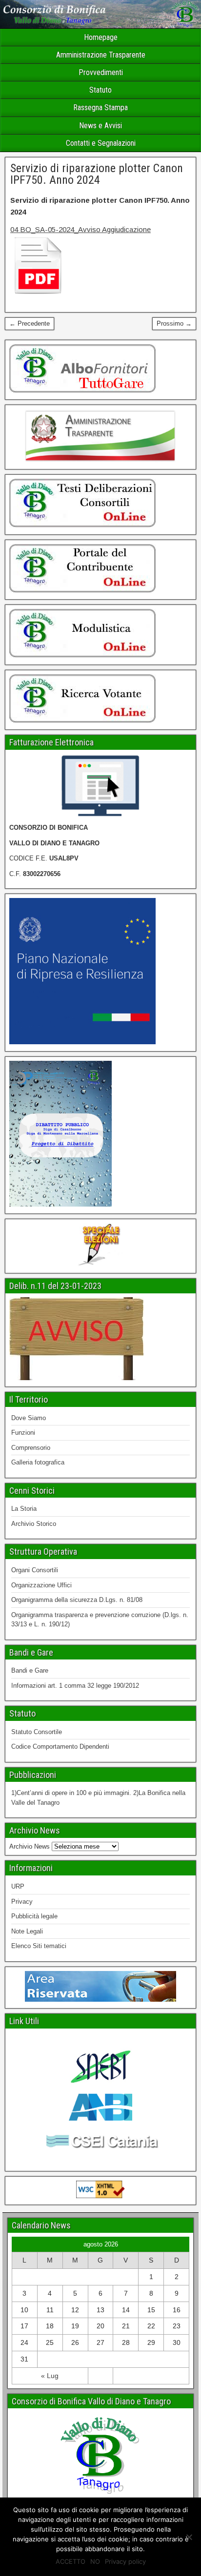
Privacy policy (125, 2561)
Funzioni (23, 1433)
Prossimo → (174, 323)
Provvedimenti (101, 72)
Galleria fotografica (38, 1462)
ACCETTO (70, 2561)
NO (95, 2561)
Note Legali (27, 1931)
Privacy (22, 1902)
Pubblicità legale (34, 1916)
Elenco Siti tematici (39, 1946)
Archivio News (30, 1846)
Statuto (100, 90)
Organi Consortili (35, 1570)
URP (18, 1886)
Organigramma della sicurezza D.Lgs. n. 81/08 (77, 1600)
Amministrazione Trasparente (101, 55)
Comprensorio (31, 1448)
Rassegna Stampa (100, 107)
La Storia (24, 1509)
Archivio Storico (34, 1524)
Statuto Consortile (37, 1732)
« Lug (50, 2376)
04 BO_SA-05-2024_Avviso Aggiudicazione (80, 229)
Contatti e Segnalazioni (101, 143)
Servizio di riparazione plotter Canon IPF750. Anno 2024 (97, 174)
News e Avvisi (100, 126)
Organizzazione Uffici (41, 1585)
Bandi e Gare (30, 1670)
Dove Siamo (29, 1418)
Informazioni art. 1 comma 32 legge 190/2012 (75, 1686)
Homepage (101, 37)
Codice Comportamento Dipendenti (60, 1747)
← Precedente (30, 323)
